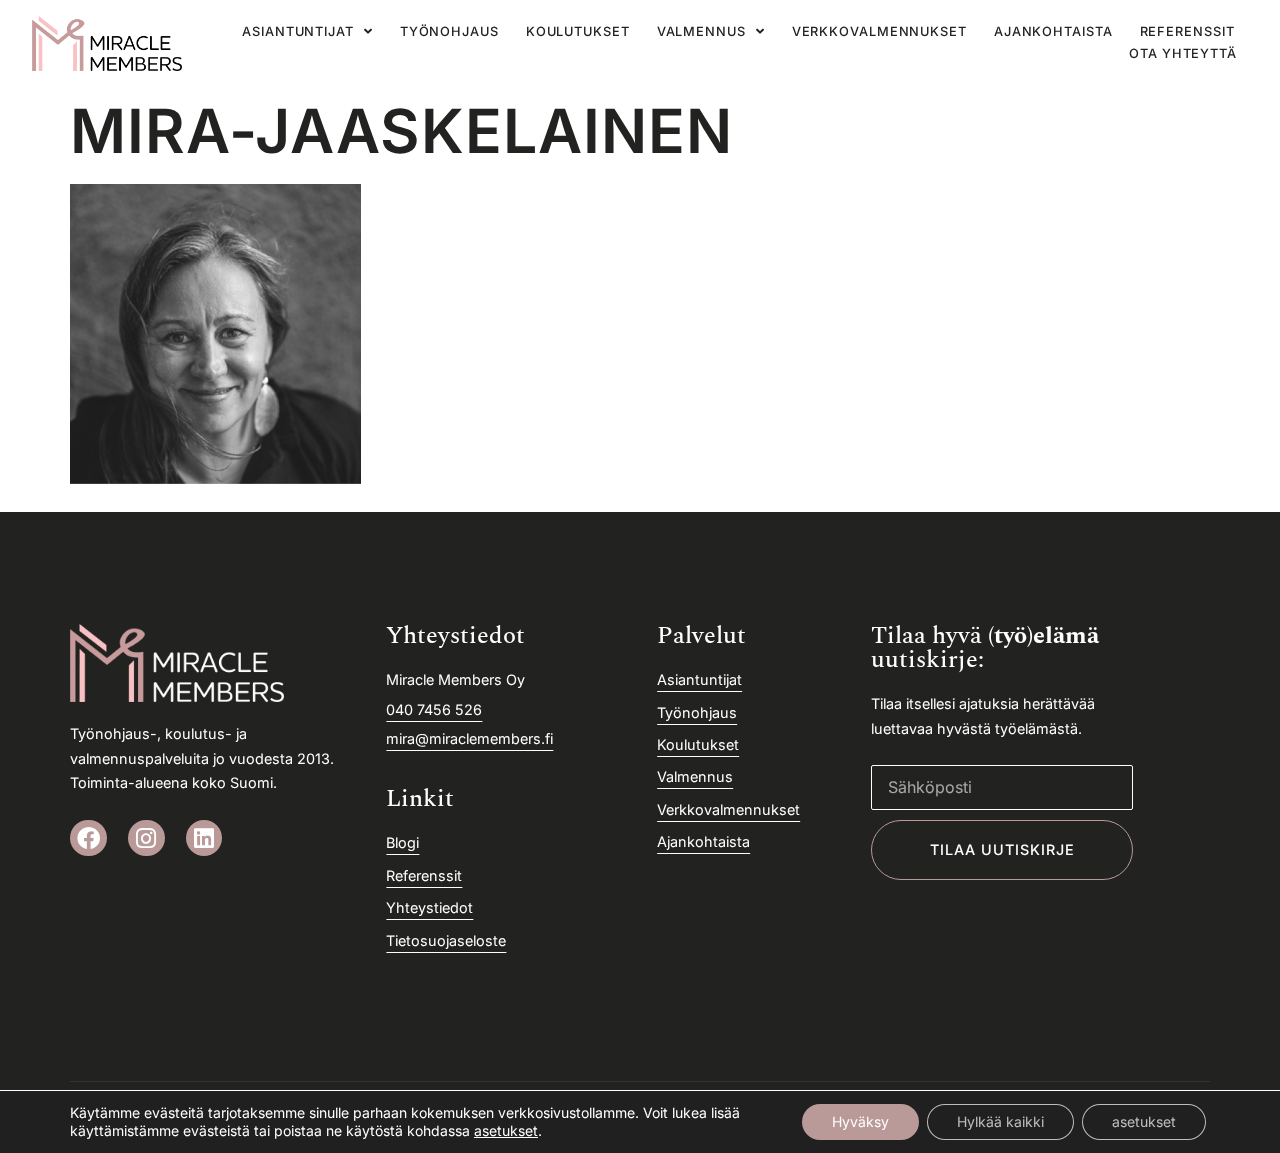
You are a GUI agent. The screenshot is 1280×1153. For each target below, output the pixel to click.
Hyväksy (860, 1121)
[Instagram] (146, 838)
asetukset (506, 1130)
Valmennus (701, 31)
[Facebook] (88, 838)
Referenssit (1187, 31)
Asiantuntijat (298, 31)
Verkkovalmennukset (879, 31)
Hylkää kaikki (1000, 1121)
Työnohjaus (449, 31)
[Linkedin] (204, 838)
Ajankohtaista (1053, 31)
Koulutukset (578, 31)
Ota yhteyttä (1183, 53)
